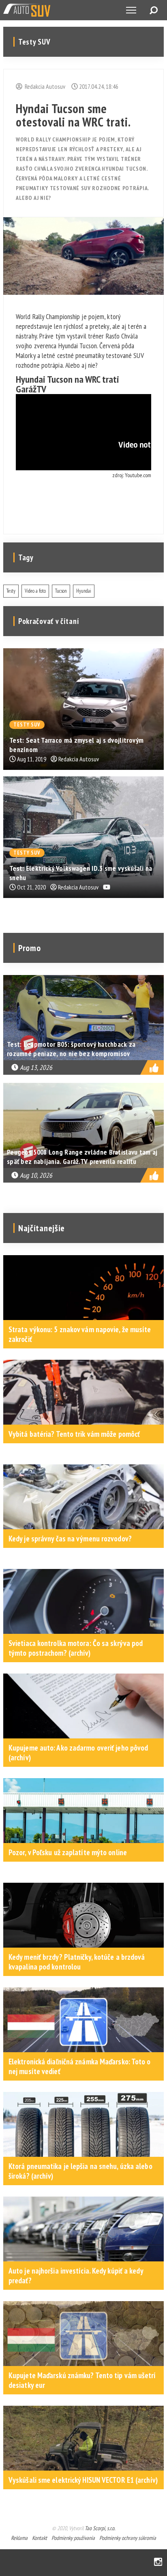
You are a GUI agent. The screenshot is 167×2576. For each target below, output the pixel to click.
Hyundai (84, 591)
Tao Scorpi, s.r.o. (100, 2528)
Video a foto (35, 591)
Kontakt (40, 2538)
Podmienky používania (73, 2538)
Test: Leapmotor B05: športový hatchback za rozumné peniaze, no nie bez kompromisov (71, 1049)
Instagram (158, 2562)
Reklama (19, 2538)
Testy (11, 591)
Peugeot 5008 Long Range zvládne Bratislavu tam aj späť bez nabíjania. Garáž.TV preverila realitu (82, 1157)
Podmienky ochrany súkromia (128, 2538)
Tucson (61, 591)
